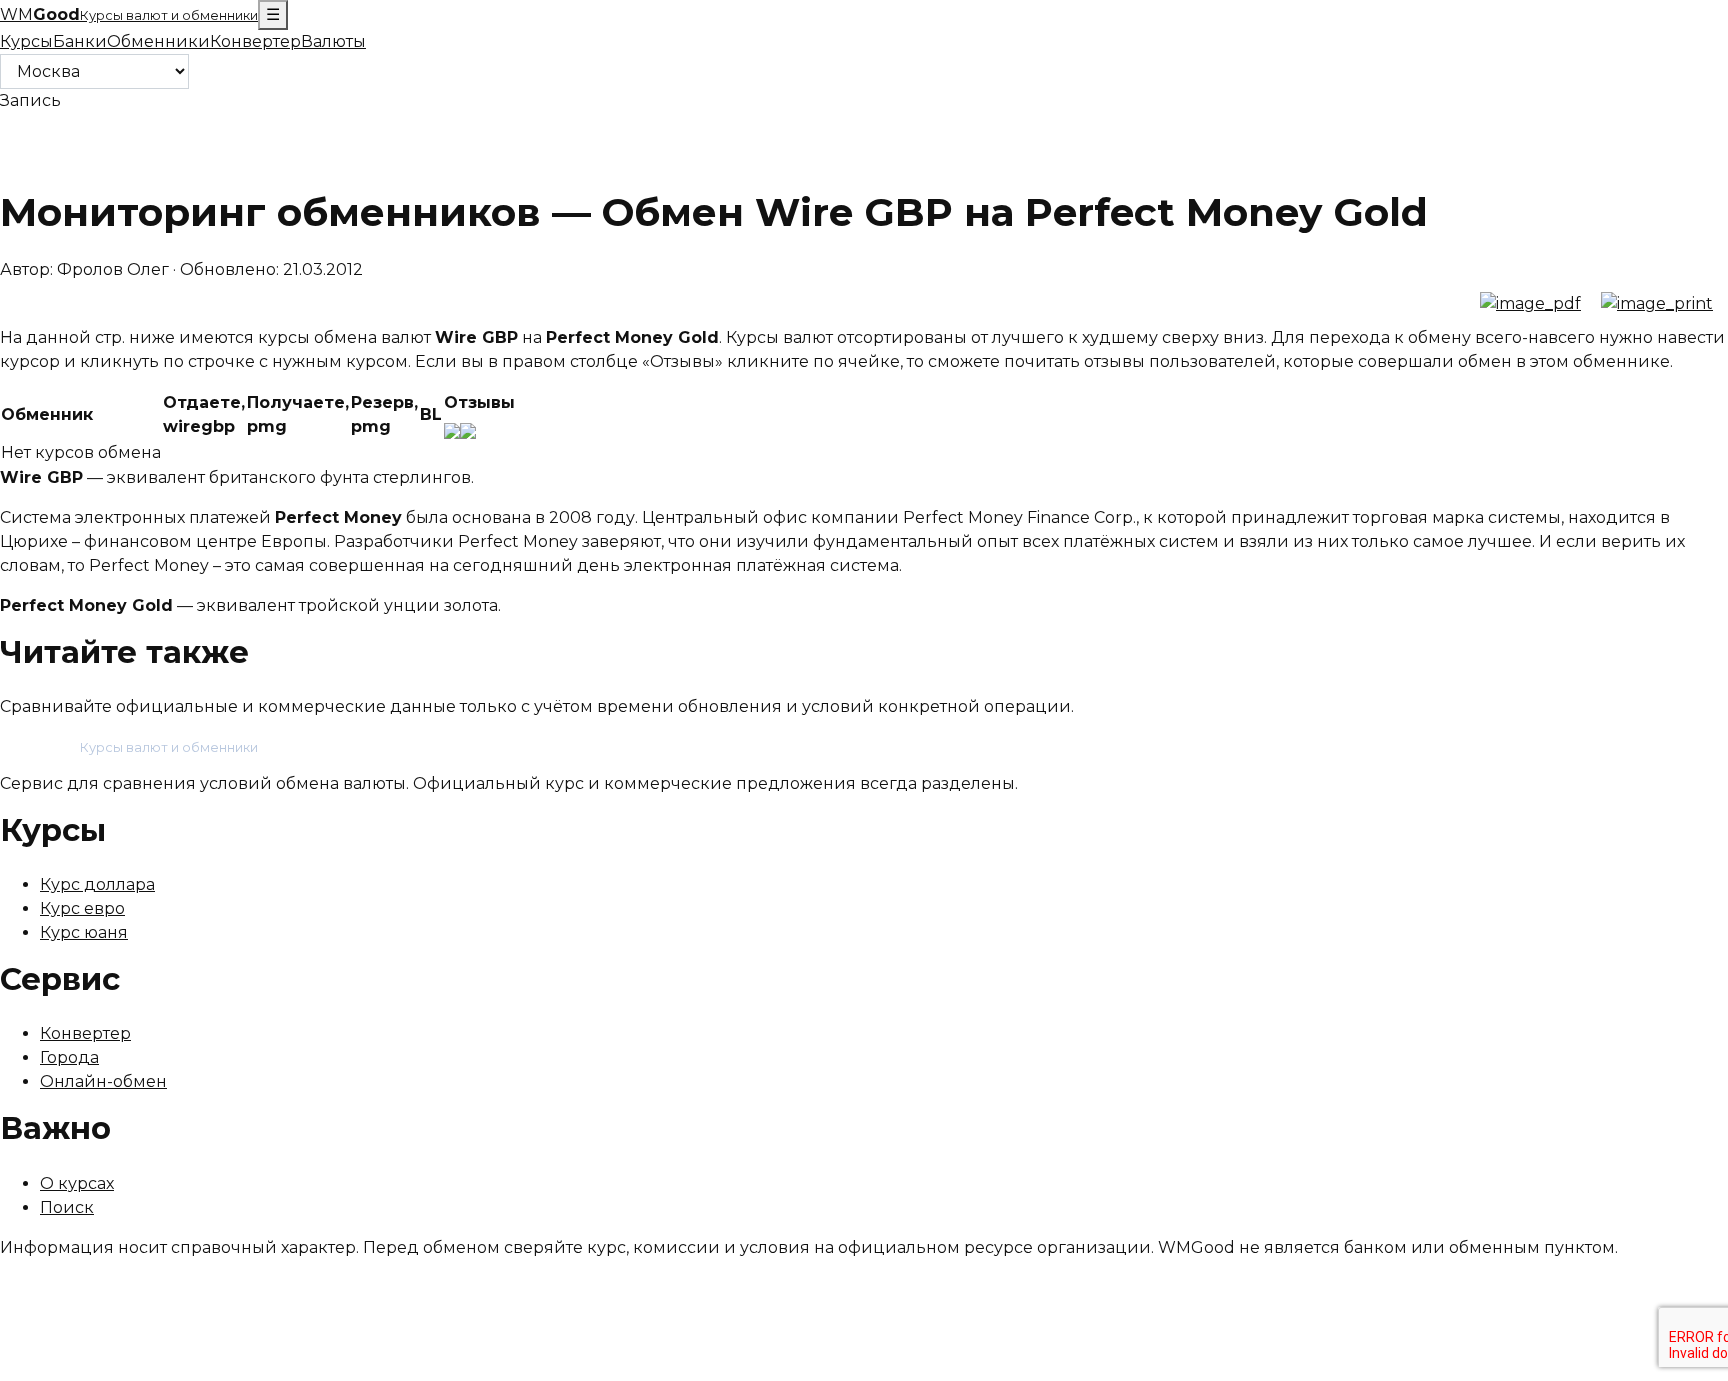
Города (69, 1057)
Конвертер (255, 41)
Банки (80, 41)
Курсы (26, 41)
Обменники (158, 41)
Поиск (67, 1207)
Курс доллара (97, 884)
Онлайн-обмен (103, 1081)
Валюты (333, 41)
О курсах (77, 1183)
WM (129, 14)
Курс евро (82, 908)
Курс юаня (84, 932)
